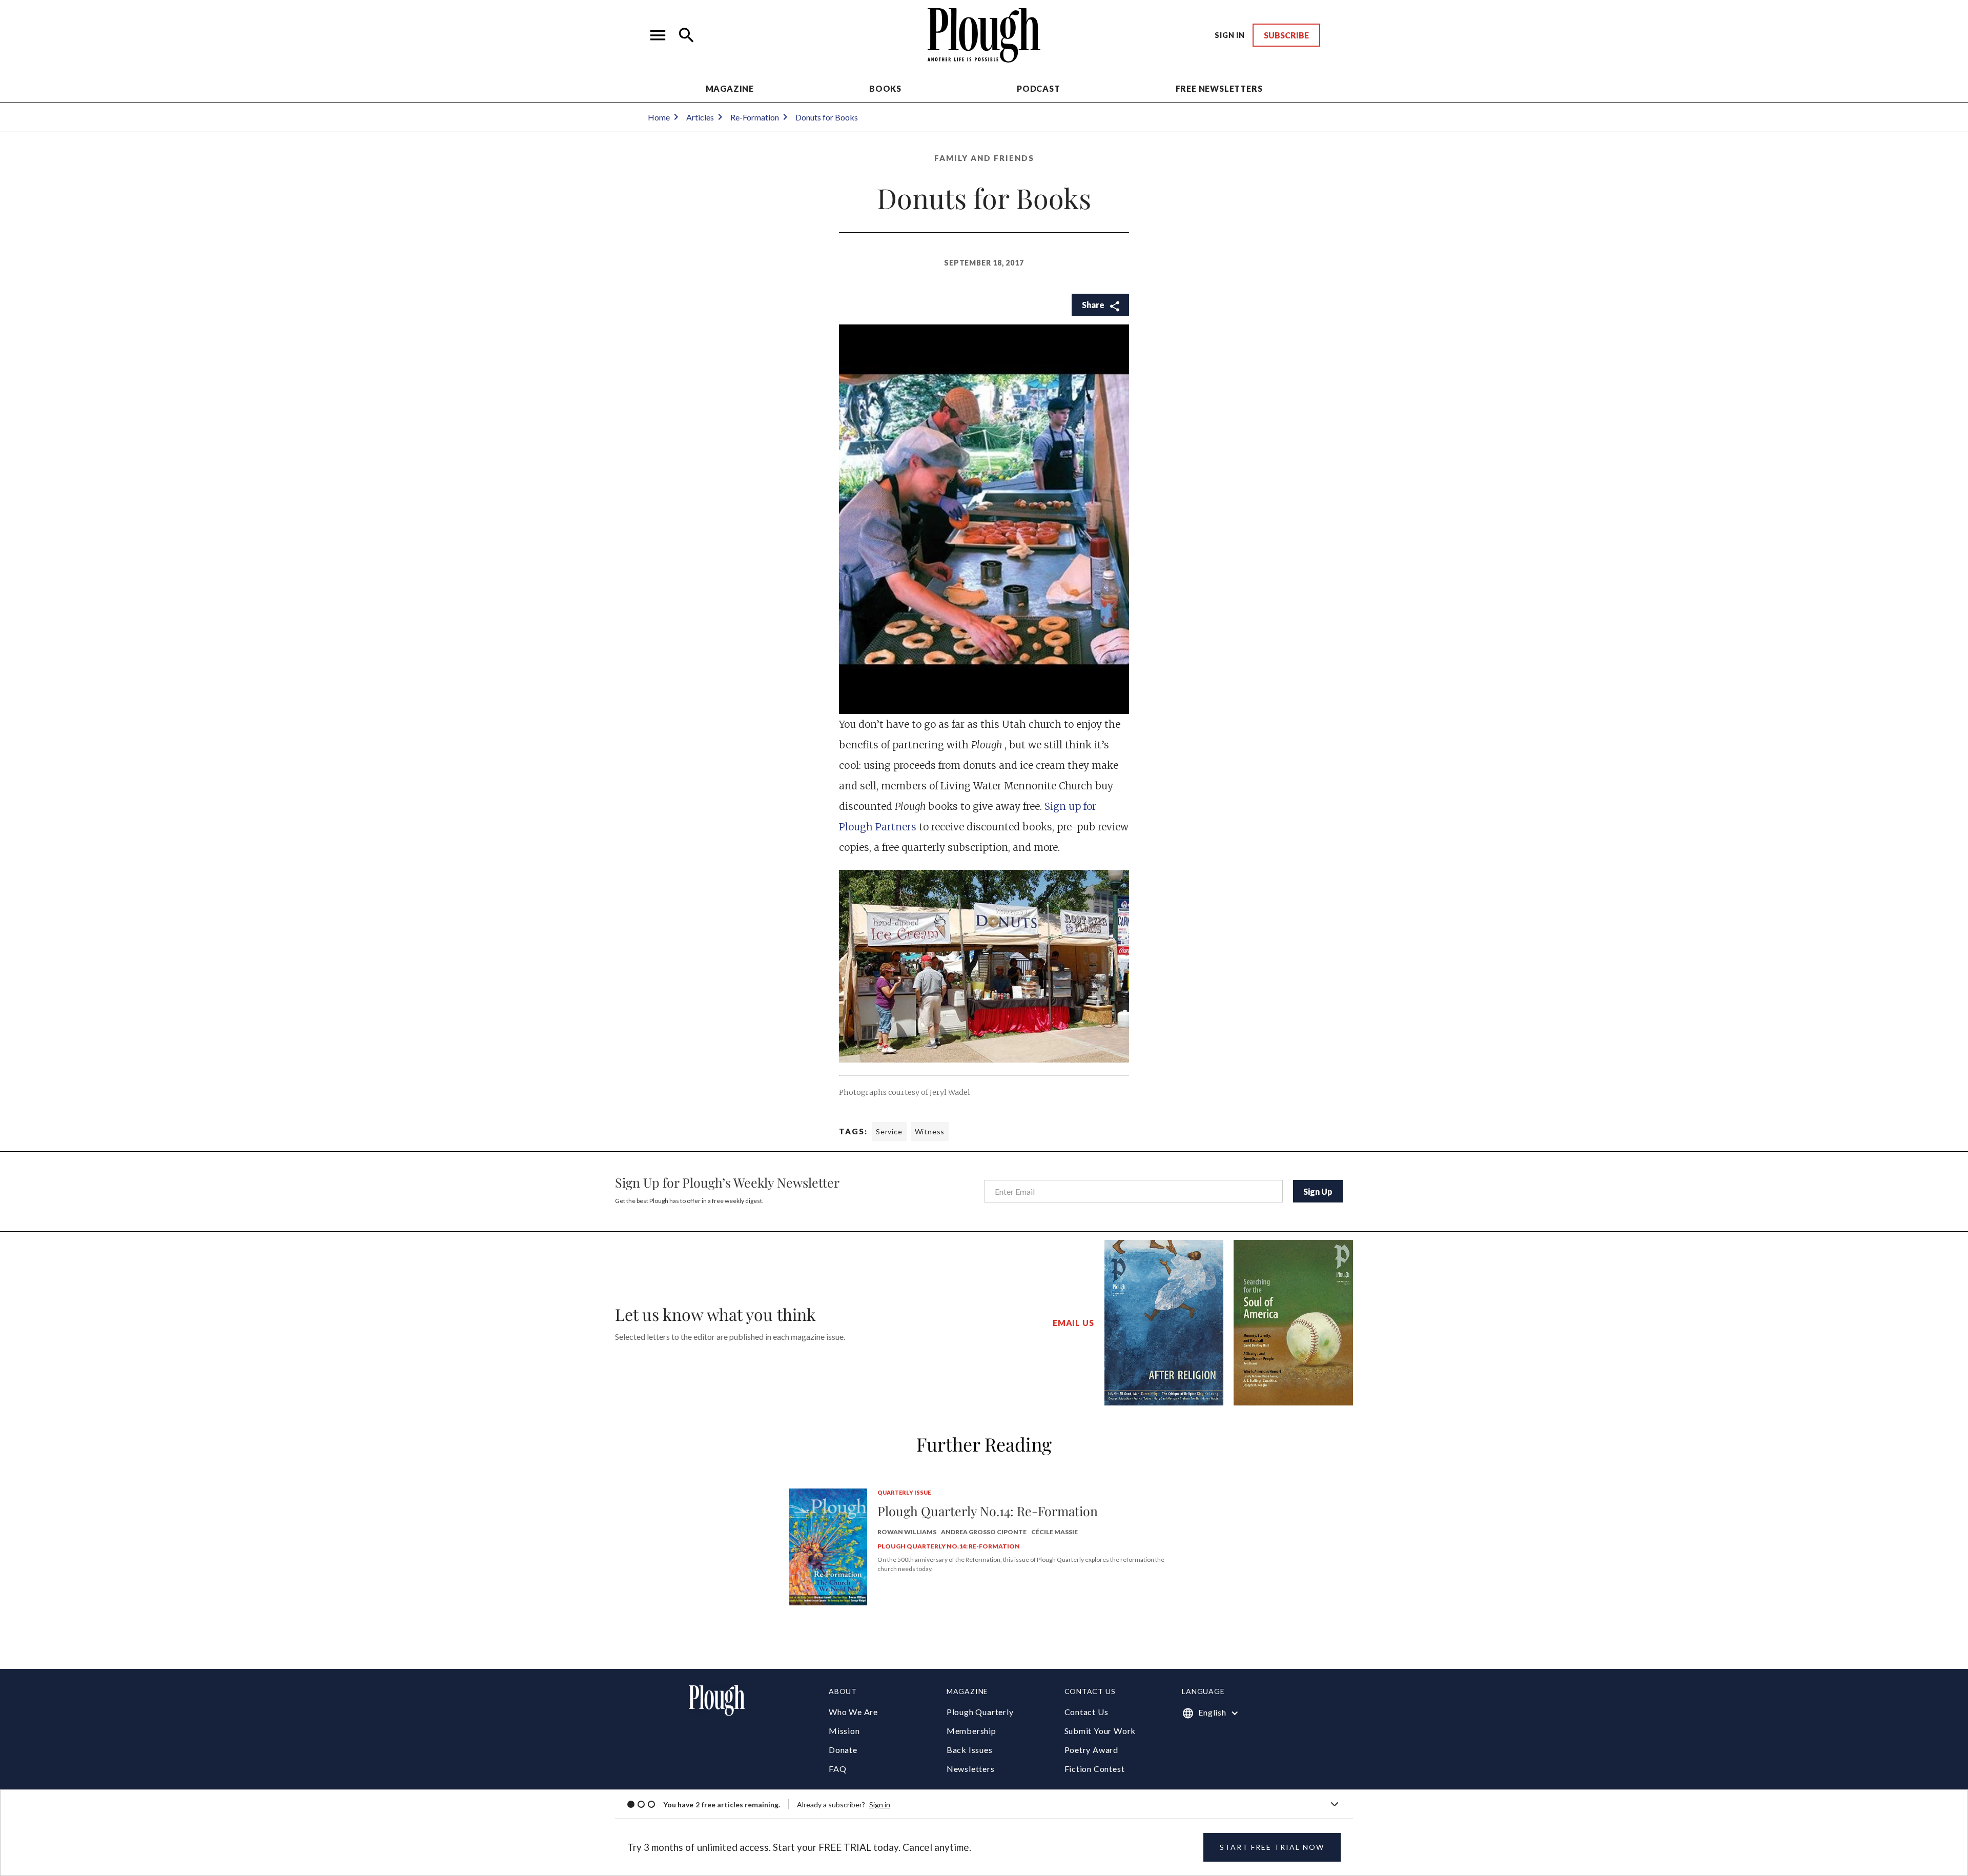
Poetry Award (1092, 1750)
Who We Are (853, 1712)
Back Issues (970, 1750)
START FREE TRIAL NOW (1272, 1847)
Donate (843, 1750)
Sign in (880, 1804)
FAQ (837, 1769)
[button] (658, 35)
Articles (700, 117)
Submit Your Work (1100, 1731)
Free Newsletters (1219, 88)
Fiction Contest (1095, 1769)
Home (659, 117)
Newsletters (971, 1769)
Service (889, 1131)
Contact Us (1086, 1712)
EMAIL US (1073, 1323)
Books (885, 88)
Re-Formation (755, 117)
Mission (844, 1731)
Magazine (730, 88)
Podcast (1039, 88)
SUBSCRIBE (1286, 35)
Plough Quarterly (980, 1712)
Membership (971, 1731)
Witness (930, 1131)
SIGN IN (1230, 35)
